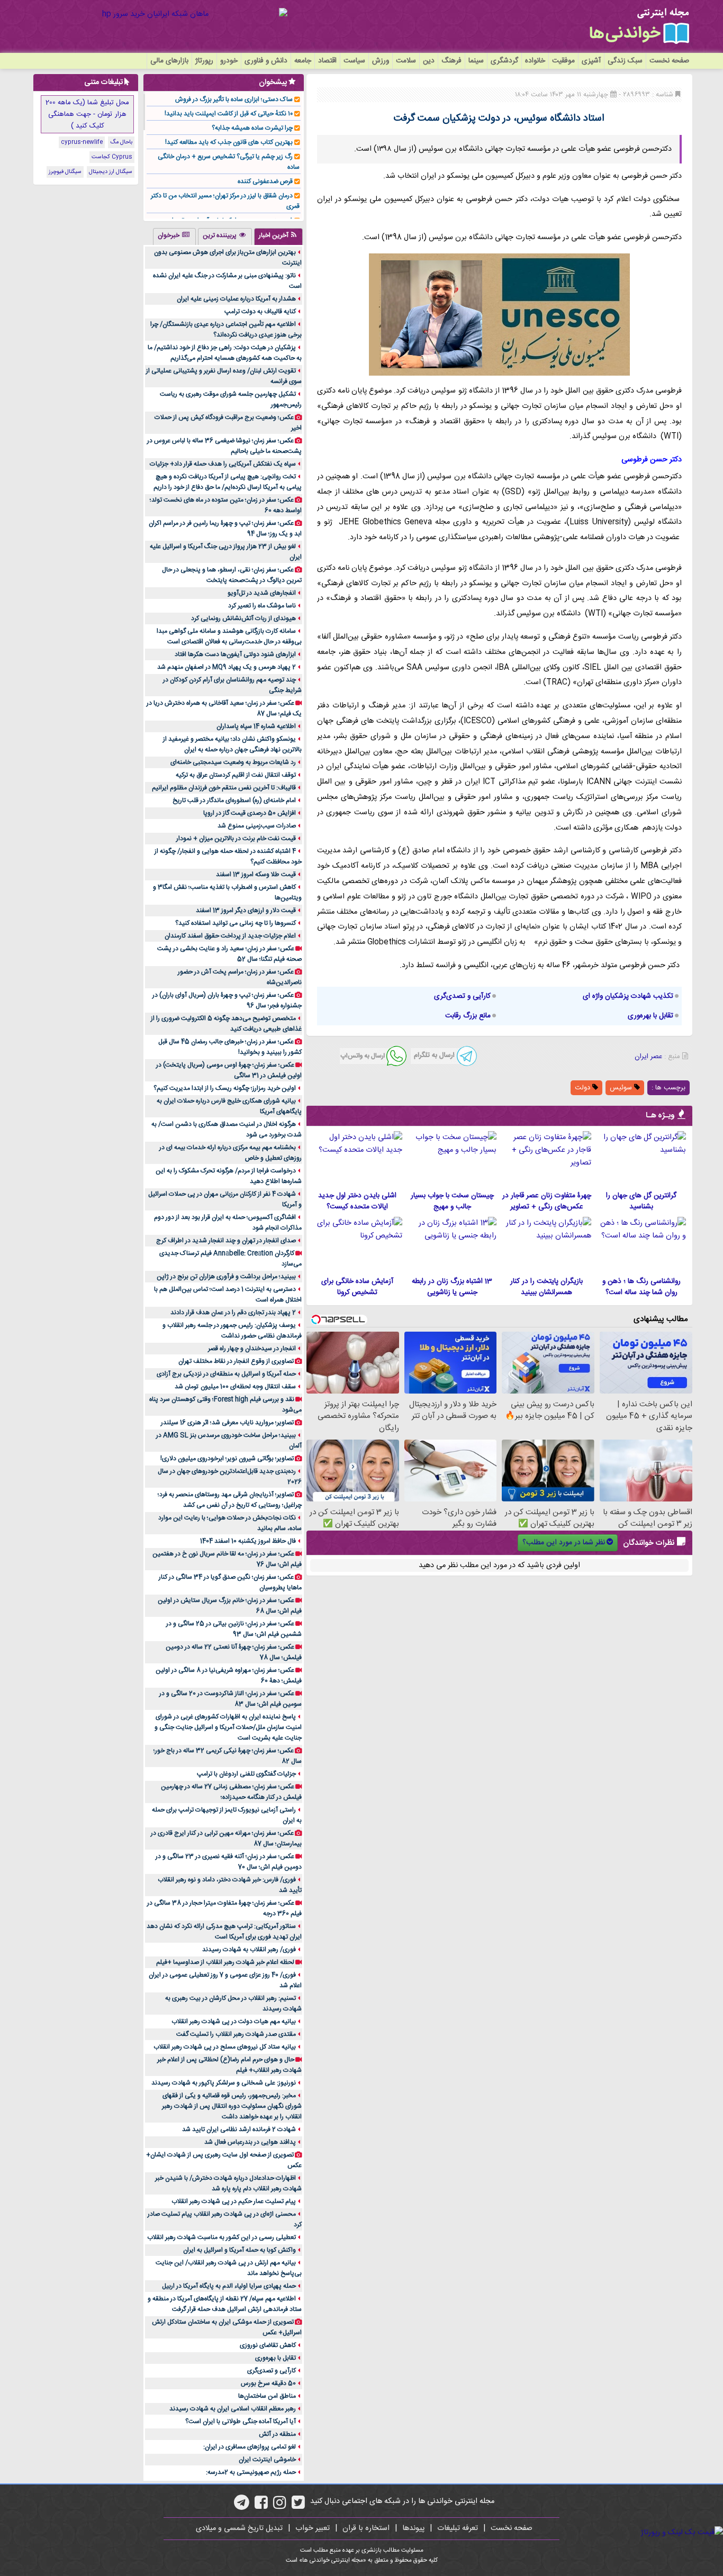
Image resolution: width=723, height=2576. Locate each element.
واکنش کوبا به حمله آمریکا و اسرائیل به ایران (240, 2250)
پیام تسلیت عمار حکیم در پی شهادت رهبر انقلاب (234, 2201)
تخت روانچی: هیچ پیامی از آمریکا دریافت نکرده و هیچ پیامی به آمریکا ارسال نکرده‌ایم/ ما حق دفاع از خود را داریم (228, 482)
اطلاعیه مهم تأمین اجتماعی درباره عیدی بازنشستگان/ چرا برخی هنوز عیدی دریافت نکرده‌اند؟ (226, 330)
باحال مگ (121, 142)
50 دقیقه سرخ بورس (268, 2383)
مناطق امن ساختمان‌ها (267, 2396)
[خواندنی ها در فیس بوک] (261, 2506)
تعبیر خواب (313, 2528)
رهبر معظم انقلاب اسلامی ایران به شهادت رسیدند (233, 2409)
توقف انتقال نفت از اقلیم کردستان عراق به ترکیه (236, 775)
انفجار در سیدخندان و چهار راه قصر (252, 1349)
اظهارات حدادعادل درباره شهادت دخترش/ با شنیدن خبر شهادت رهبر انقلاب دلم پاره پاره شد (228, 2183)
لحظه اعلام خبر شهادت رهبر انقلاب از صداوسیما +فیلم (225, 1962)
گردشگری (504, 61)
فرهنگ (451, 61)
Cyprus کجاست (112, 157)
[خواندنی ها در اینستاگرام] (280, 2506)
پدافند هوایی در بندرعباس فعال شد (250, 2142)
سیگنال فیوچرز (65, 172)
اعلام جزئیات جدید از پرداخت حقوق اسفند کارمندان (230, 936)
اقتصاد (327, 61)
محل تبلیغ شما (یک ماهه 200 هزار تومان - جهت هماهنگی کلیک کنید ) (87, 114)
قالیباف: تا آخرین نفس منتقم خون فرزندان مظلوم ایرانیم (224, 788)
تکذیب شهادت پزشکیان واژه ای (628, 996)
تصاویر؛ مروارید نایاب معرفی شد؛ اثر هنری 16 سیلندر (227, 1423)
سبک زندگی (625, 61)
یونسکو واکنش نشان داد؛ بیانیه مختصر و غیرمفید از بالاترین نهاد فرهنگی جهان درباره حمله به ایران (232, 744)
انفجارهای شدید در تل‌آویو (262, 593)
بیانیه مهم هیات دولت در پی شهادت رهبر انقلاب (234, 2022)
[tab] (278, 236)
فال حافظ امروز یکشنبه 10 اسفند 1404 (248, 1541)
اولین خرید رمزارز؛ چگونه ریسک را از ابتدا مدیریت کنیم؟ (225, 1088)
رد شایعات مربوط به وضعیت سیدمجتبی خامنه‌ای (233, 762)
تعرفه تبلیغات (458, 2528)
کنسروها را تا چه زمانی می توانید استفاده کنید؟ (236, 923)
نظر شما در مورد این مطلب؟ (564, 1543)
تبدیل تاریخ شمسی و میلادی (239, 2528)
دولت (584, 1088)
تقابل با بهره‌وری (650, 1016)
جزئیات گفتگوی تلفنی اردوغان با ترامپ (246, 1774)
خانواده (535, 61)
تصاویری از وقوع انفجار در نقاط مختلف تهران (236, 1361)
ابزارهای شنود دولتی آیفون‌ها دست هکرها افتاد (235, 654)
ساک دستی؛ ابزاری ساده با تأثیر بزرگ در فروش (234, 99)
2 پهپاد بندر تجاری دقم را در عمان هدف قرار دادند (233, 1313)
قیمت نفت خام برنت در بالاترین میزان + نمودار (236, 839)
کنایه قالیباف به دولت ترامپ (260, 312)
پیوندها (413, 2528)
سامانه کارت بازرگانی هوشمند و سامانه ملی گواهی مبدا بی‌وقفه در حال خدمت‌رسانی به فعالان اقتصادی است (229, 636)
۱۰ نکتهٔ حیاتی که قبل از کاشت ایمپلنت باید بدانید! (229, 114)
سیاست (354, 61)
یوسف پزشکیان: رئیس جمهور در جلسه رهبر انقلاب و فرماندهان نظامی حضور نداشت (232, 1331)
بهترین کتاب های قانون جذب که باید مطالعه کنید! (229, 142)
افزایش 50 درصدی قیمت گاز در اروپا (250, 813)
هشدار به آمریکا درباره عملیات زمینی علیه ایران (236, 299)
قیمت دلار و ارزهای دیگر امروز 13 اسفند (246, 911)
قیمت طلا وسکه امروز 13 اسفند (256, 875)
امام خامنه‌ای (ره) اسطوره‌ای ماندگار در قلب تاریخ (234, 800)
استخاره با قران (366, 2528)
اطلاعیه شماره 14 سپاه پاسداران (256, 726)
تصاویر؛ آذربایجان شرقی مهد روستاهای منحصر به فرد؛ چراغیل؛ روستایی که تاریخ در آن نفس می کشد (230, 1500)
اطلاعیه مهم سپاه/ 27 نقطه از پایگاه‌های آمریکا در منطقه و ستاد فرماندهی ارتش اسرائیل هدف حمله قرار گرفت (225, 2304)
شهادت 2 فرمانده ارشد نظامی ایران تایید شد (239, 2129)
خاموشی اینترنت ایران (267, 2460)
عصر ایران (648, 1057)
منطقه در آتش (277, 2434)
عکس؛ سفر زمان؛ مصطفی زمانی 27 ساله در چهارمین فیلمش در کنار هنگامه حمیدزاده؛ (231, 1792)
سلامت (406, 61)
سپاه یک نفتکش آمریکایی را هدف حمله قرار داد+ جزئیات (223, 464)
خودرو (229, 61)
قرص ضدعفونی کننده (265, 181)
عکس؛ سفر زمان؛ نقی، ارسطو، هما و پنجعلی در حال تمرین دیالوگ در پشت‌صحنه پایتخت (232, 575)
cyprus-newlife (82, 142)
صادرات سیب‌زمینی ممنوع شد (257, 826)
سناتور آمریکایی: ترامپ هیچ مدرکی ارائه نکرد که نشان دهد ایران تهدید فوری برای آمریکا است (224, 1932)
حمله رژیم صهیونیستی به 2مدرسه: (251, 2472)
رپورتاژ (204, 61)
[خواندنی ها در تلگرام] (242, 2506)
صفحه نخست (669, 61)
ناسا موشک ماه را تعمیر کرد (262, 606)
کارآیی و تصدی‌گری (462, 996)
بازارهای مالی (169, 61)
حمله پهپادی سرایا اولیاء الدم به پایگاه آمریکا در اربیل (229, 2286)
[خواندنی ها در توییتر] (298, 2506)
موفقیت (563, 61)
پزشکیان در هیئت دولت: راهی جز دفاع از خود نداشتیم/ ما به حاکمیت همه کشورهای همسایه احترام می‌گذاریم (225, 353)
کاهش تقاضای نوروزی (268, 2345)
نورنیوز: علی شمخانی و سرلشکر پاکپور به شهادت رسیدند (224, 2083)
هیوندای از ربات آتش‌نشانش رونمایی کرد (243, 618)
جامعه (303, 61)
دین (429, 61)
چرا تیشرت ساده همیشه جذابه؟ (252, 128)
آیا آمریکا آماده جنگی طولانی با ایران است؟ (241, 2422)
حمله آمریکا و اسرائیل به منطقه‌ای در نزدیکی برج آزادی (226, 1374)
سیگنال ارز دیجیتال (111, 172)
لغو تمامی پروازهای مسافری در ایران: (250, 2447)
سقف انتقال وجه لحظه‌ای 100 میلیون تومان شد (235, 1387)
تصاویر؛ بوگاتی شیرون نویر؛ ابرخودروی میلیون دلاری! (227, 1459)
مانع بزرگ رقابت (468, 1016)
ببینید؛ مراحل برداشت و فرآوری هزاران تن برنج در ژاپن (226, 1277)
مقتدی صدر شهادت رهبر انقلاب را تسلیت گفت (236, 2034)
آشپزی (591, 61)
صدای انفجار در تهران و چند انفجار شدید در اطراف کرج (226, 1241)
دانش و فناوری (266, 61)
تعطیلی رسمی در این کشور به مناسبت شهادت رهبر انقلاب (222, 2237)
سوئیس (622, 1088)
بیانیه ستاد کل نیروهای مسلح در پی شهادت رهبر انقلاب (225, 2047)
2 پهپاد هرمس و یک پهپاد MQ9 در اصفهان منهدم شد (227, 667)
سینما (476, 61)
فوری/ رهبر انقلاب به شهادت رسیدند (249, 1950)
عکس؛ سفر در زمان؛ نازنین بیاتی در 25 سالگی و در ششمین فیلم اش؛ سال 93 (234, 1629)
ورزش (381, 61)
